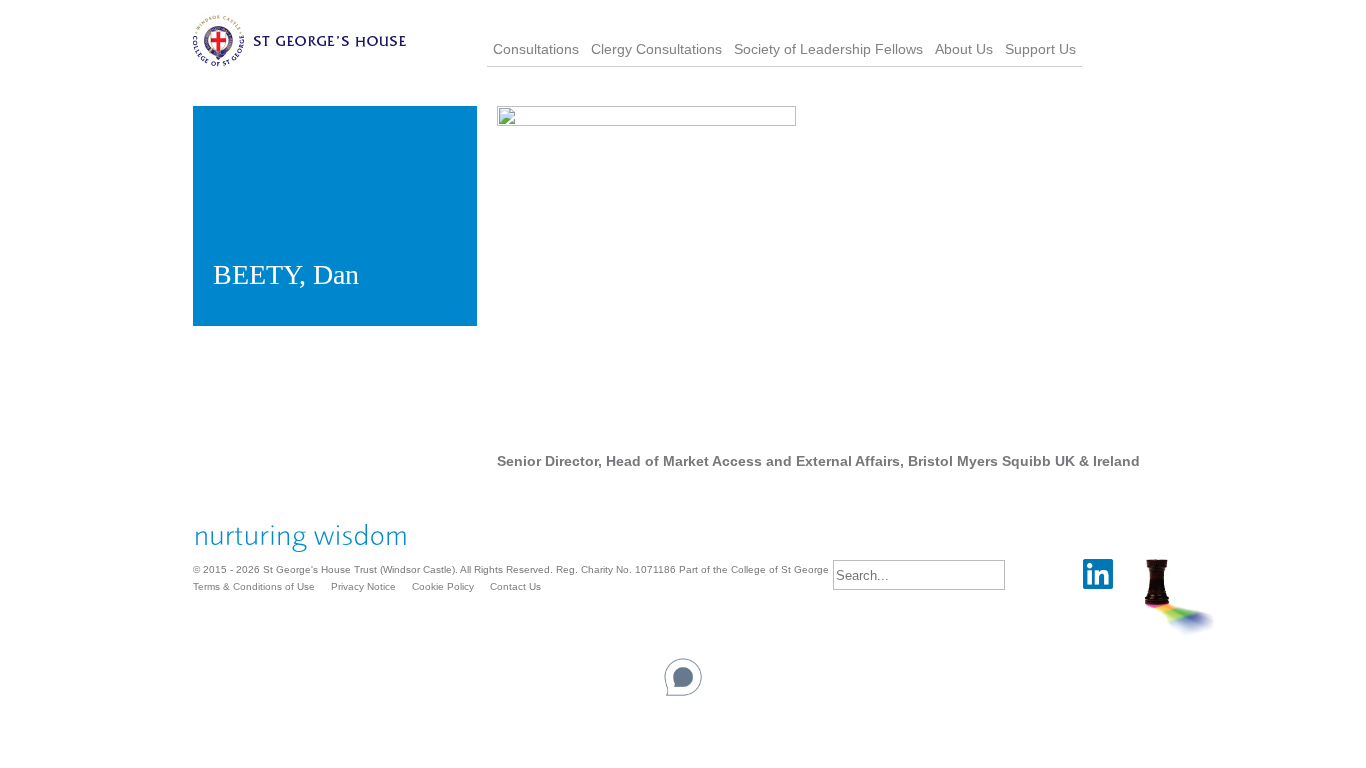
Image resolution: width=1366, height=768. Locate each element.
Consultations (536, 49)
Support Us (1040, 49)
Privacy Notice (363, 586)
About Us (964, 49)
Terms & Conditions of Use (254, 586)
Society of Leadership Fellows (828, 49)
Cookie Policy (443, 586)
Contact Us (515, 586)
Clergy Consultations (656, 49)
